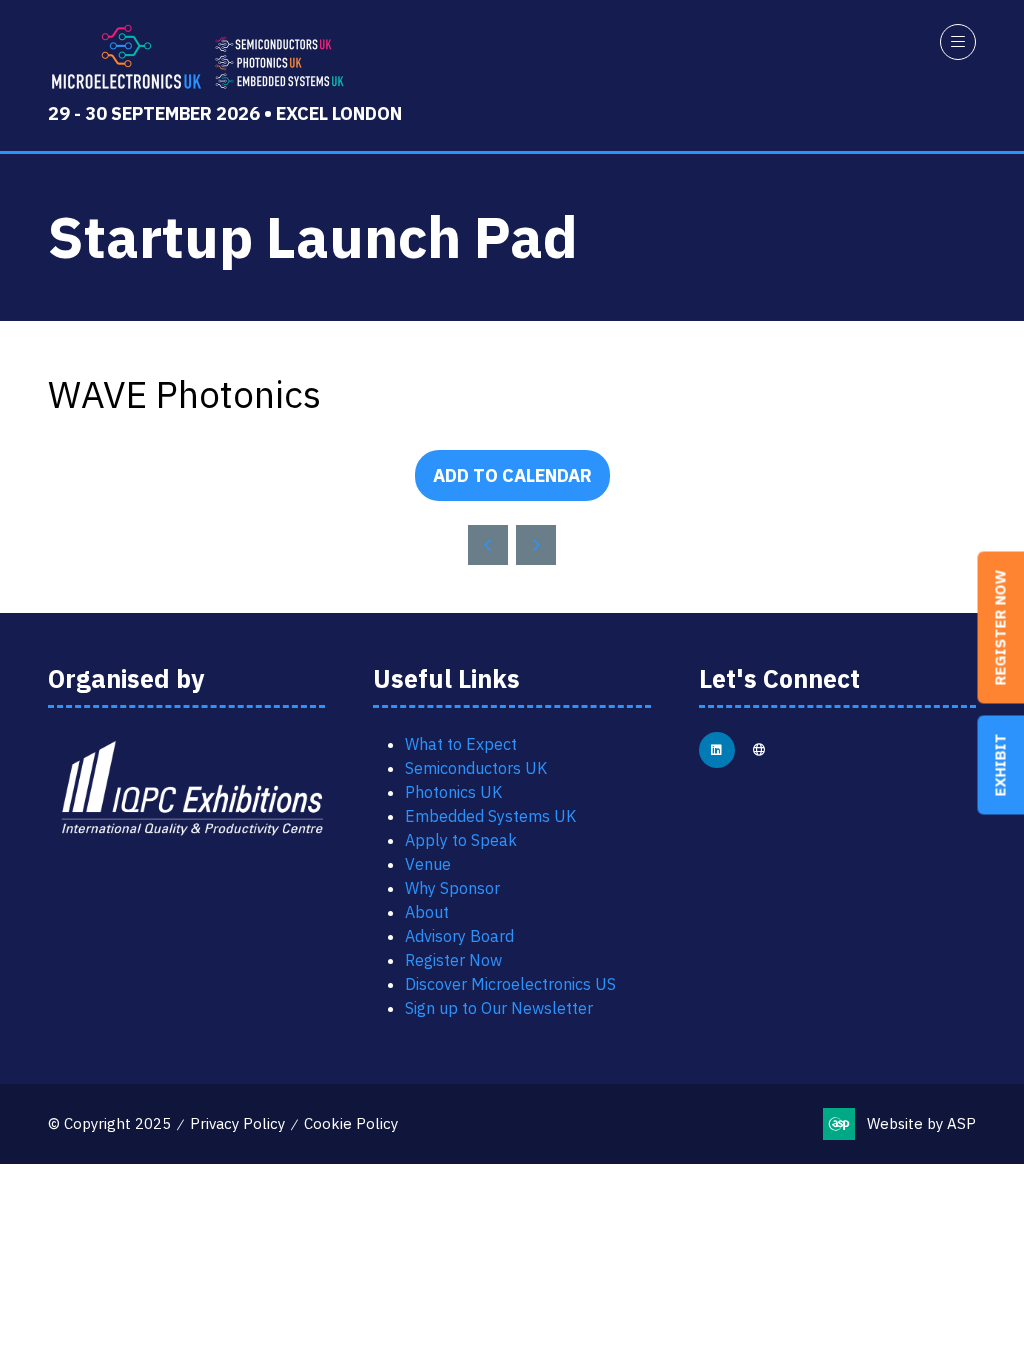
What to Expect (461, 744)
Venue (428, 864)
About (427, 912)
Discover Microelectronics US (510, 984)
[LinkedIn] (717, 750)
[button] (958, 42)
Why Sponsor (452, 888)
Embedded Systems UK (490, 816)
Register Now (453, 960)
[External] (759, 750)
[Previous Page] (488, 545)
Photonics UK (453, 792)
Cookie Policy (351, 1123)
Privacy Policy (237, 1123)
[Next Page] (536, 545)
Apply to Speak (461, 840)
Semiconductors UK (476, 768)
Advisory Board (459, 936)
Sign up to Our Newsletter (499, 1008)
